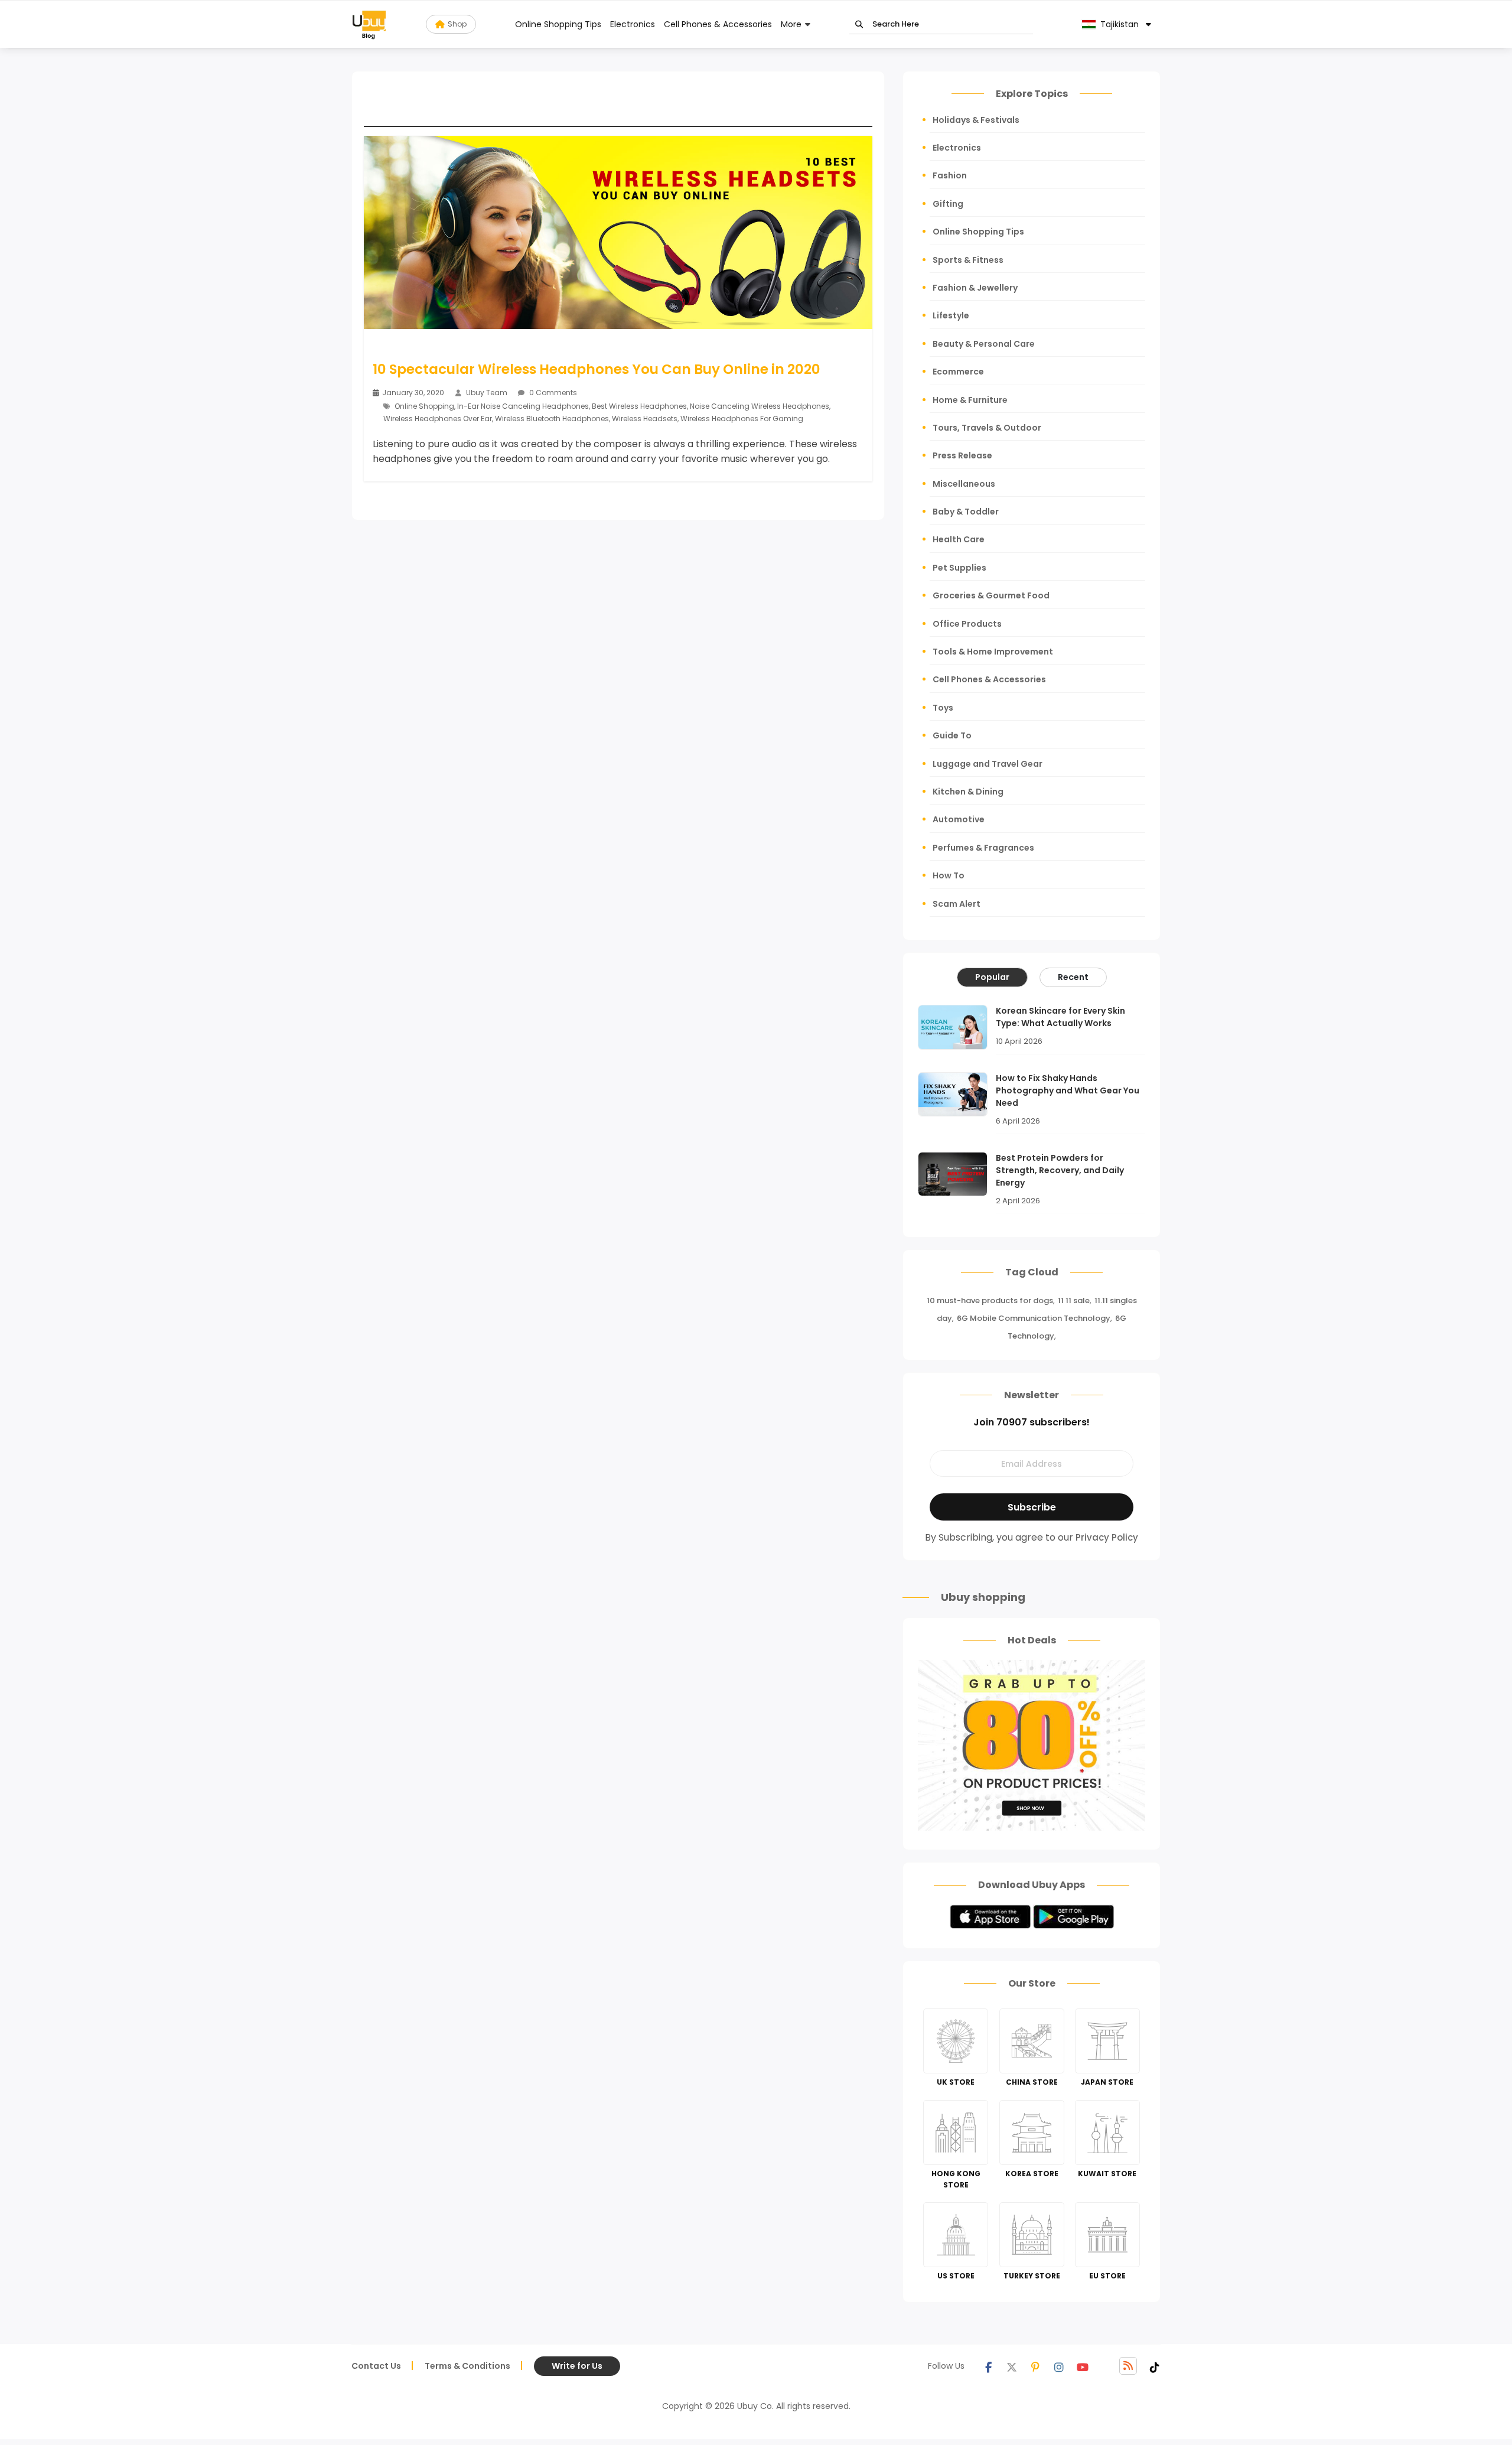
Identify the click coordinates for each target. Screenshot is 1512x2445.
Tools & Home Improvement (993, 652)
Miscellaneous (964, 484)
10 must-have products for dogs (990, 1300)
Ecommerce (958, 372)
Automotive (959, 819)
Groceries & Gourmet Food (991, 595)
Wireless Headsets (645, 419)
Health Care (959, 539)
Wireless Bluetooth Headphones (552, 419)
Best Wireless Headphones (639, 406)
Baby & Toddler (966, 512)
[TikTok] (1155, 2366)
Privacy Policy (1107, 1537)
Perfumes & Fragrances (983, 848)
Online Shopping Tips (558, 24)
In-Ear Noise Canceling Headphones (523, 406)
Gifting (948, 204)
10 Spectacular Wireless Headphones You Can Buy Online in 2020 (597, 369)
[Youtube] (1083, 2366)
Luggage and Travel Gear (988, 764)
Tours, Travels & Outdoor (987, 428)
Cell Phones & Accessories (718, 24)
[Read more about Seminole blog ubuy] (369, 24)
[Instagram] (1059, 2366)
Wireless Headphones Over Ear (438, 419)
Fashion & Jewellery (975, 288)
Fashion (950, 175)
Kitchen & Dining (968, 792)
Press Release (962, 455)
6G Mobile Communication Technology (1034, 1318)
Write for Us (577, 2366)
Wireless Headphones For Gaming (742, 419)
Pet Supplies (959, 568)
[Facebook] (988, 2366)
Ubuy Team (487, 393)
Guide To (952, 735)
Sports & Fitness (968, 260)
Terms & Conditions (467, 2366)
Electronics (633, 24)
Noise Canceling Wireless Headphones (760, 406)
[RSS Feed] (1128, 2366)
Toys (943, 708)
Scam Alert (957, 904)
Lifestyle (951, 315)
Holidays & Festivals (976, 120)
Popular (992, 977)
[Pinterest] (1035, 2366)
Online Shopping (424, 406)
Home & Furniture (970, 400)
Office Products (967, 624)
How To (949, 875)
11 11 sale (1074, 1300)
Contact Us (376, 2366)
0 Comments (552, 393)
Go (859, 25)
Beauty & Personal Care (984, 344)
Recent (1073, 977)
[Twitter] (1012, 2366)
